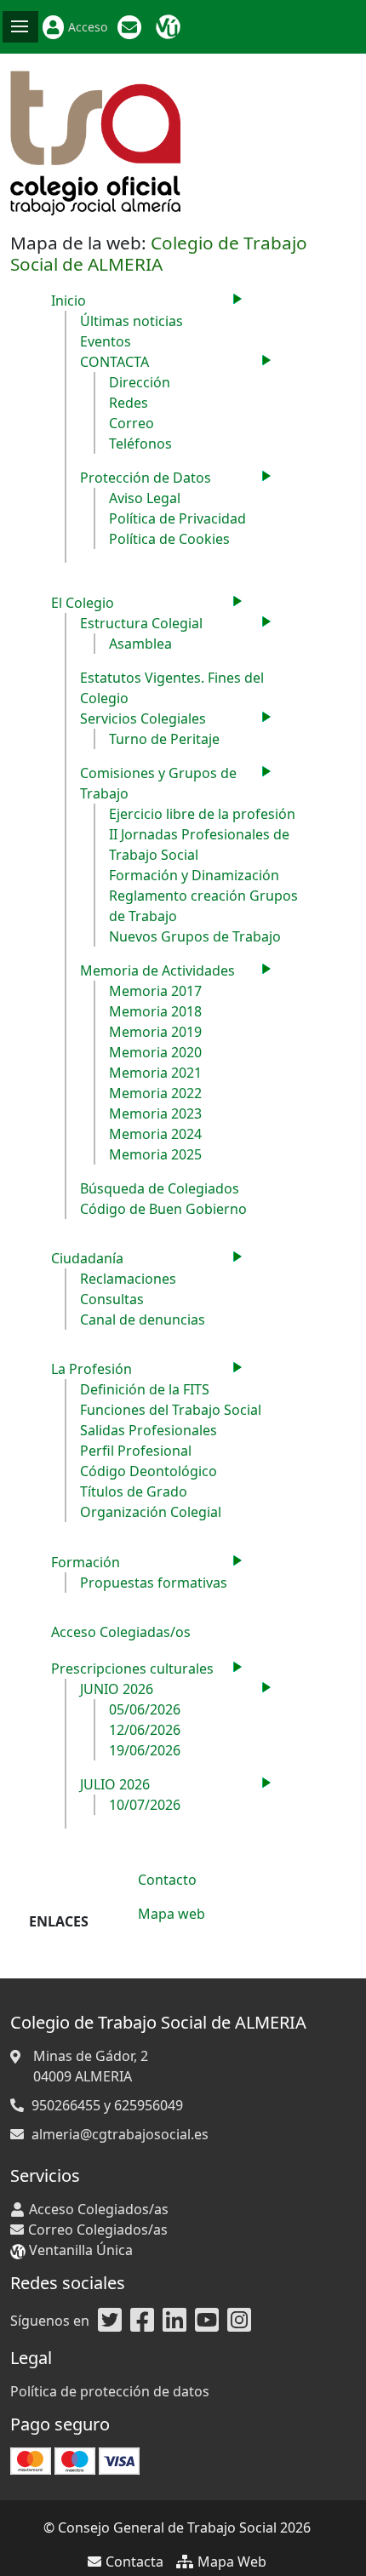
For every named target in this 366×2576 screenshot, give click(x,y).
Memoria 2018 (155, 1011)
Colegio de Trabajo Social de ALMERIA (159, 253)
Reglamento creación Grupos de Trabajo (203, 906)
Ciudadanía (87, 1258)
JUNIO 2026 (117, 1689)
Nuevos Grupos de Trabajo (195, 936)
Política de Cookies (169, 539)
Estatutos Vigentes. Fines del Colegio (172, 688)
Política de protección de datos (110, 2391)
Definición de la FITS (145, 1389)
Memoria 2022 (155, 1093)
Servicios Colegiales (143, 718)
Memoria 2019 (155, 1032)
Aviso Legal (145, 498)
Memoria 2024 (155, 1134)
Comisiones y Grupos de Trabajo (158, 783)
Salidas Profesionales (149, 1430)
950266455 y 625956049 (107, 2105)
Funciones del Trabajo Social (171, 1410)
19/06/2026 (145, 1750)
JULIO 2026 (115, 1784)
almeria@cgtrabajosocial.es (120, 2134)
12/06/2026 (145, 1730)
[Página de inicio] (95, 141)
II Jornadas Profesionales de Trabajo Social (199, 844)
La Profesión (91, 1369)
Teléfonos (140, 444)
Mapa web (172, 1914)
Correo (132, 423)
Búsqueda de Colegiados (160, 1188)
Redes (129, 403)
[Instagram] (239, 2321)
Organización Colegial (151, 1512)
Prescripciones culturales (132, 1669)
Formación (86, 1562)
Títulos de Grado (134, 1491)
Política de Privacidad (177, 518)
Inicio (69, 301)
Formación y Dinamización (194, 875)
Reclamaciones (128, 1279)
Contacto (167, 1880)
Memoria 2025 (155, 1154)
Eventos (106, 341)
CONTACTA (114, 362)
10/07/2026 (145, 1805)
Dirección (140, 382)
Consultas (112, 1299)
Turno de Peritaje (164, 739)
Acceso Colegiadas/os (121, 1632)
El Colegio (83, 603)
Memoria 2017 (155, 991)
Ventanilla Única (170, 27)
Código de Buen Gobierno (163, 1209)
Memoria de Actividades (157, 970)
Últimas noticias (132, 321)
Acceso (88, 27)
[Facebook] (142, 2321)
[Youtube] (207, 2321)
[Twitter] (110, 2321)
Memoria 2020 (155, 1052)
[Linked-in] (174, 2321)
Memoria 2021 (155, 1073)
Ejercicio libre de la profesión (202, 814)
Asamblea (140, 644)
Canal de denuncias (143, 1319)
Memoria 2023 (155, 1113)
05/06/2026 (145, 1709)
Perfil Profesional (136, 1451)
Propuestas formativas (154, 1583)
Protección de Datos (146, 478)
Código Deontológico (149, 1471)
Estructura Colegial (141, 623)
